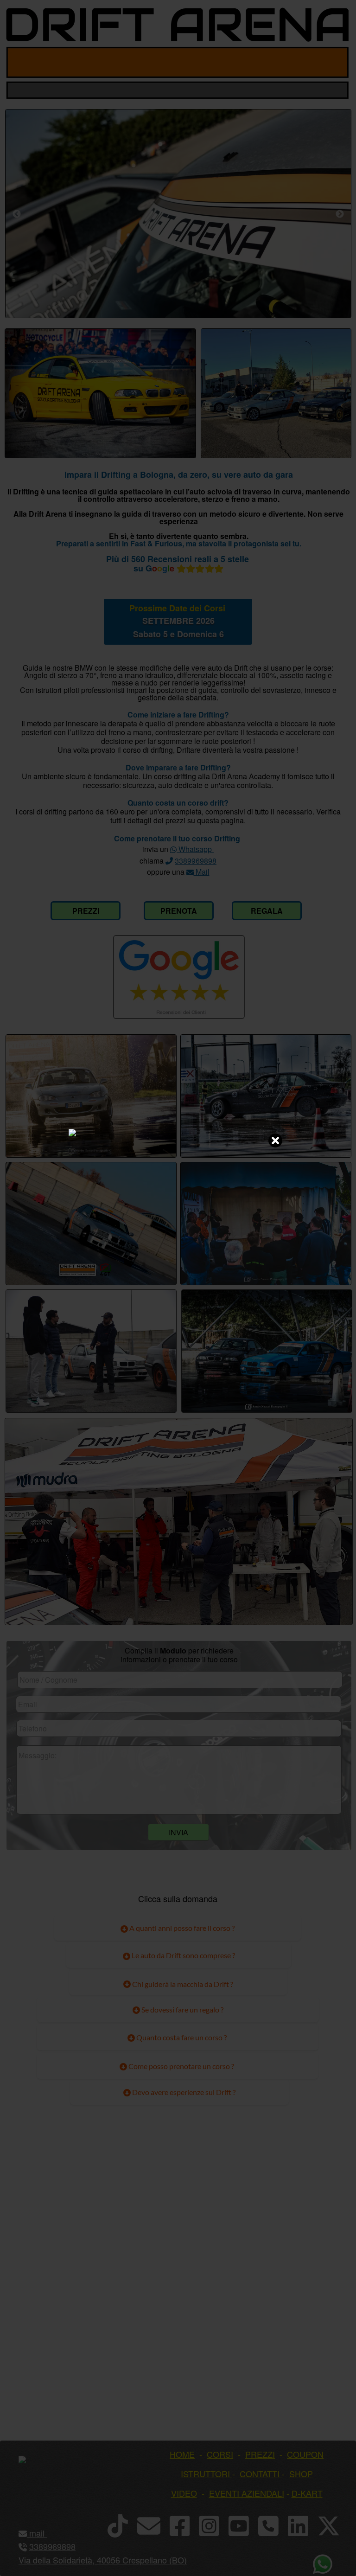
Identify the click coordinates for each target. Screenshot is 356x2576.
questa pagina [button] (220, 820)
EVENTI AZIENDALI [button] (247, 2493)
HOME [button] (182, 2454)
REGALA (267, 911)
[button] (46, 2533)
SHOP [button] (301, 2473)
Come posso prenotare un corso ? (181, 2066)
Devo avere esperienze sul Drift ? (183, 2092)
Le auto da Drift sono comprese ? (183, 1955)
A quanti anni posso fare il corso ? (181, 1928)
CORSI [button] (220, 2454)
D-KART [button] (307, 2493)
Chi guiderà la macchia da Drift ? (182, 1984)
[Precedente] (17, 214)
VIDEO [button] (184, 2493)
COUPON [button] (305, 2454)
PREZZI (86, 911)
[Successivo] (340, 214)
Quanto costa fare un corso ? (181, 2037)
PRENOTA (179, 911)
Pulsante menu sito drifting (334, 62)
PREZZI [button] (260, 2454)
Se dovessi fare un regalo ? (182, 2009)
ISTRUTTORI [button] (205, 2473)
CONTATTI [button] (260, 2473)
